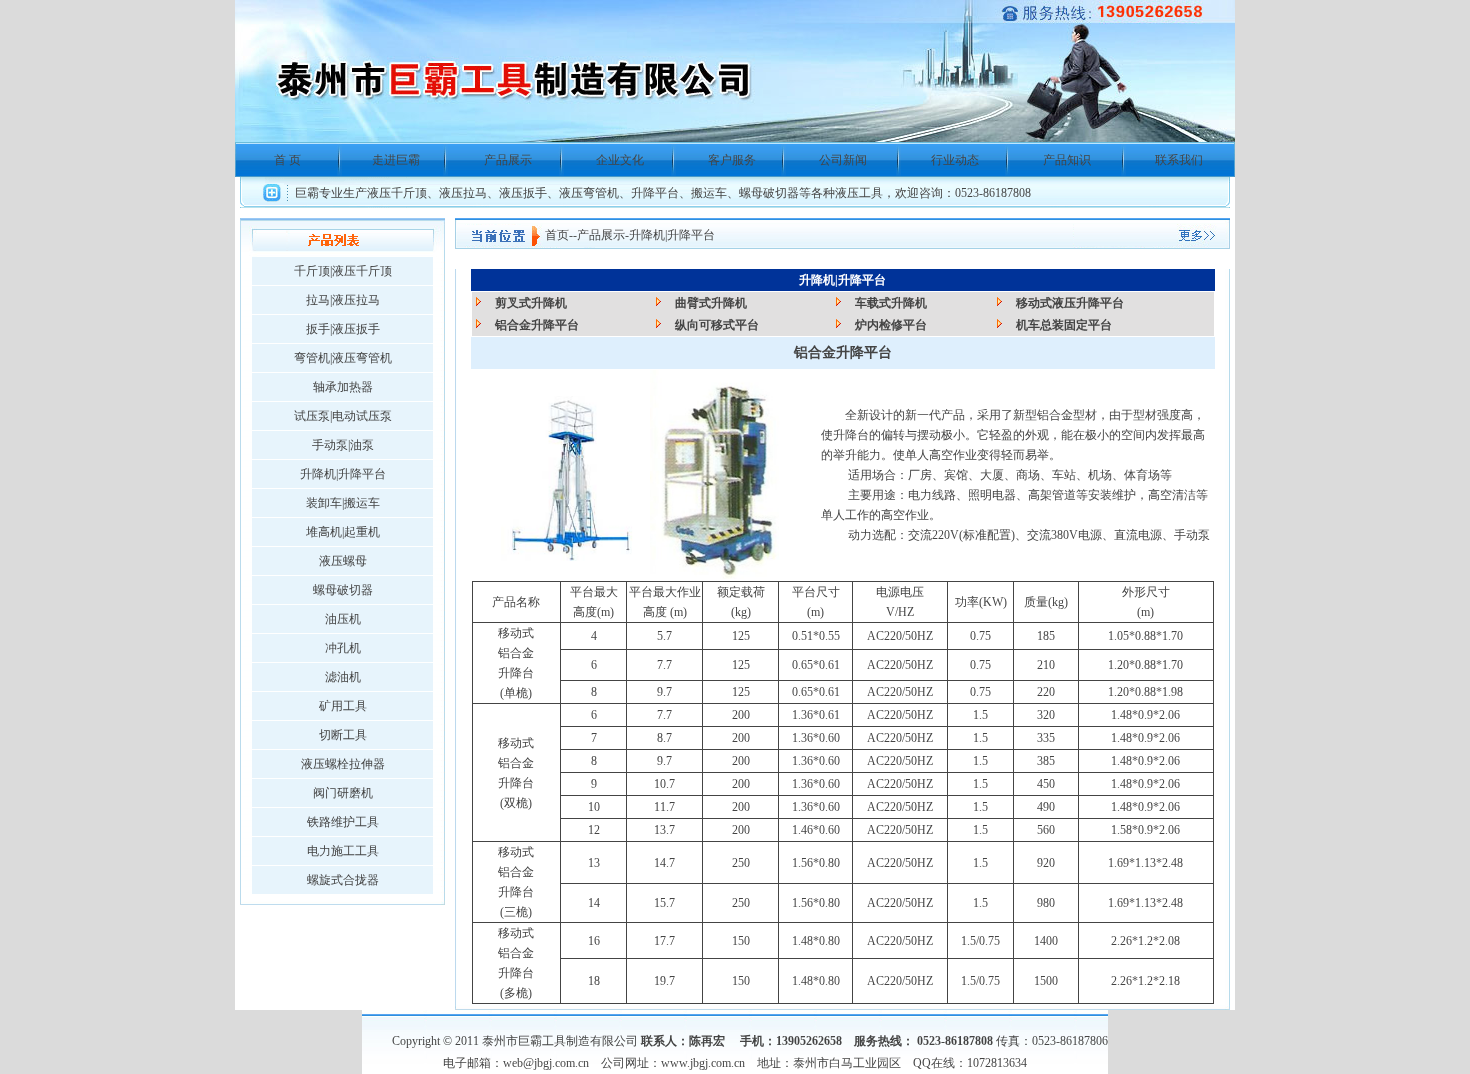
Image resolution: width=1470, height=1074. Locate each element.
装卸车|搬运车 (343, 503)
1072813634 (997, 1063)
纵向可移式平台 (717, 325)
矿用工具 (343, 706)
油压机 (343, 619)
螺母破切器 (343, 590)
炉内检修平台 (891, 325)
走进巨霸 (396, 160)
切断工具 (343, 735)
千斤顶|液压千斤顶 (343, 271)
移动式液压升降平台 (1070, 303)
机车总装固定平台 (1064, 325)
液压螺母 (343, 561)
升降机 (647, 235)
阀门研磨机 (343, 793)
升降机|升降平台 (343, 474)
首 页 (287, 160)
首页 (557, 235)
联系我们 (1179, 160)
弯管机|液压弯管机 (343, 358)
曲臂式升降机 (711, 303)
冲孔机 (343, 648)
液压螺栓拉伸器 (343, 764)
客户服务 (732, 160)
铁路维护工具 (343, 822)
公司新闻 (843, 160)
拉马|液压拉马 (343, 300)
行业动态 (955, 160)
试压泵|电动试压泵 (343, 416)
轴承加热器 (343, 387)
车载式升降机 (891, 303)
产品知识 (1067, 160)
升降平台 (691, 235)
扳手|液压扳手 (343, 329)
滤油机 (343, 677)
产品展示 (508, 160)
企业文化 (620, 160)
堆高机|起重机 (343, 532)
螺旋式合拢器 (343, 880)
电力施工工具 (343, 851)
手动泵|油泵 (343, 445)
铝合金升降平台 (537, 325)
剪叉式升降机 (531, 303)
